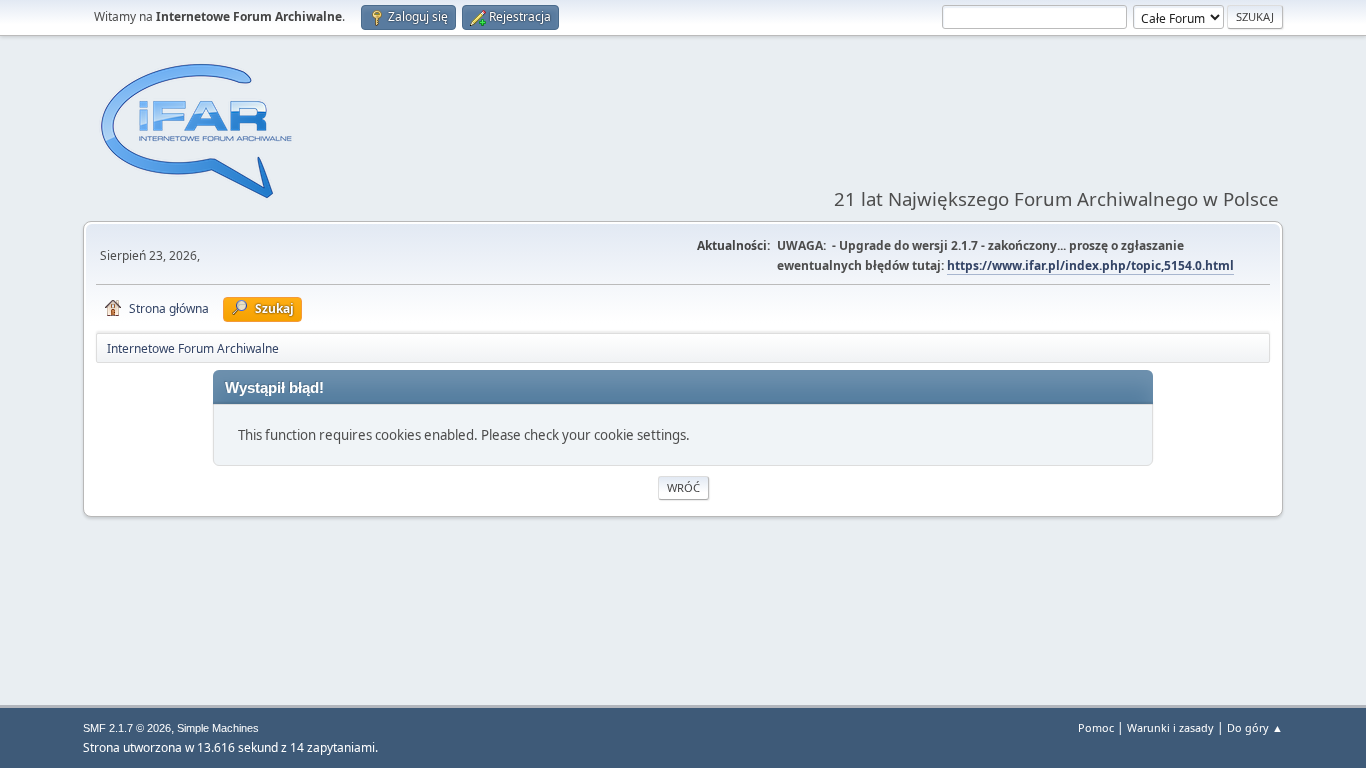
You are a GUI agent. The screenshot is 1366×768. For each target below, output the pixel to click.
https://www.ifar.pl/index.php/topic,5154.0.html (1090, 265)
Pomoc (1096, 727)
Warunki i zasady (1170, 727)
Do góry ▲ (1255, 727)
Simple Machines (218, 728)
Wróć (683, 487)
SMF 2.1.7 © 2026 (127, 728)
